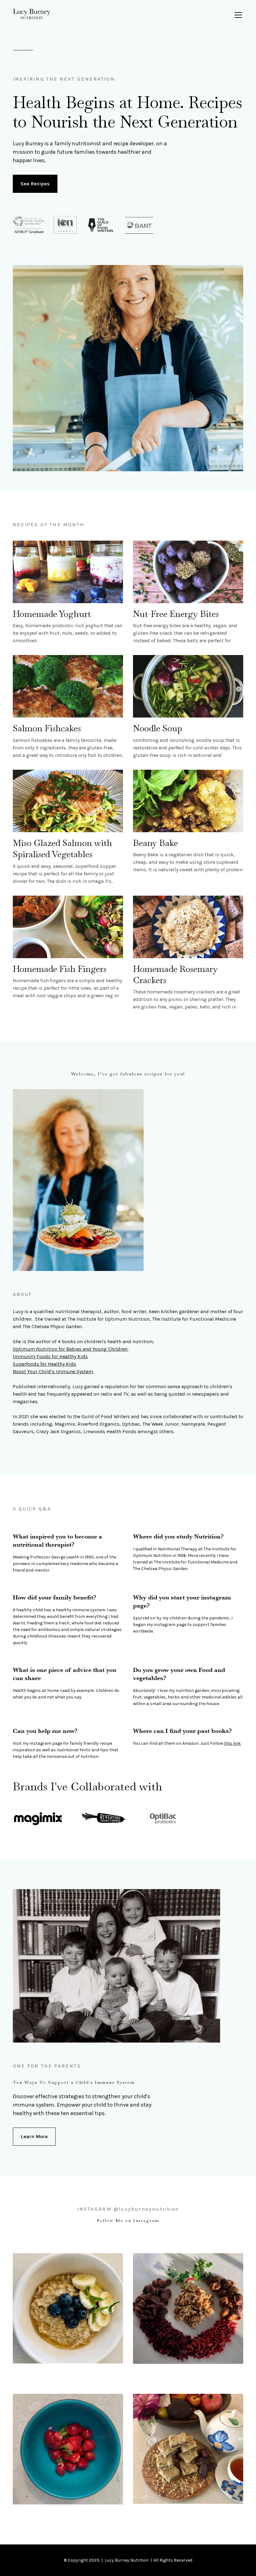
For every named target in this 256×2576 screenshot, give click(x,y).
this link (232, 1743)
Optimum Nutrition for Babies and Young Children (70, 1349)
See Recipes (35, 184)
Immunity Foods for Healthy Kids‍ (50, 1356)
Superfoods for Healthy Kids (44, 1364)
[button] (237, 15)
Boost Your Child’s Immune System (53, 1371)
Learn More (34, 2136)
